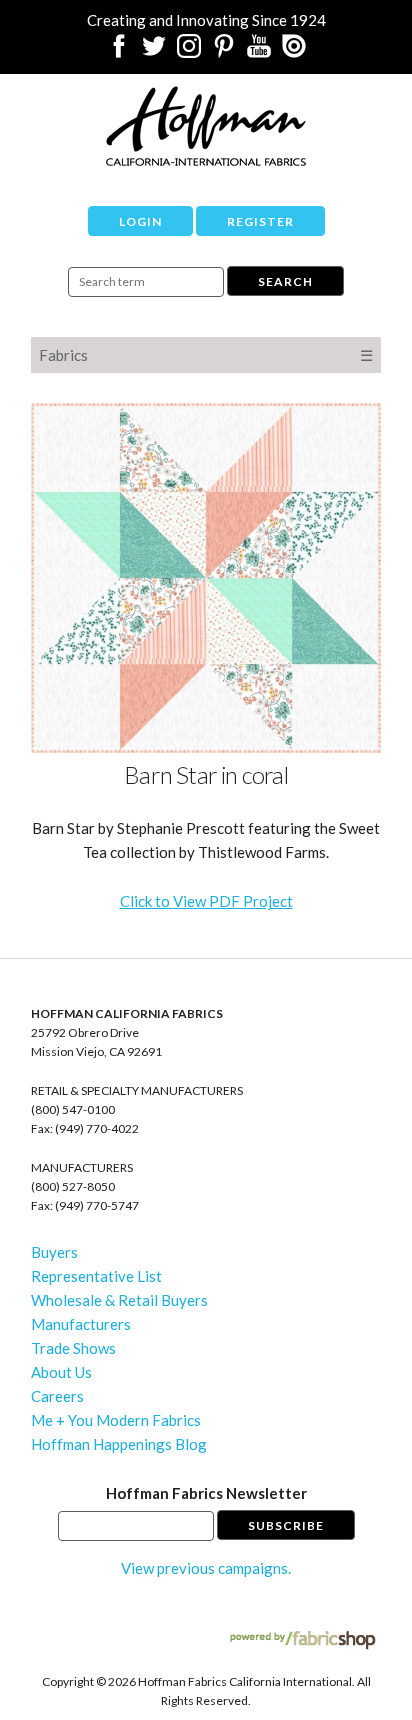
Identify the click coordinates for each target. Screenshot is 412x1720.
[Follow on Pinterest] (224, 52)
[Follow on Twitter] (154, 52)
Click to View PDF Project (206, 901)
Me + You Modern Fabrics (116, 1420)
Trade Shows (73, 1348)
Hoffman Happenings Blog (119, 1444)
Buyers (54, 1252)
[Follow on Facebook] (119, 52)
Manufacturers (81, 1324)
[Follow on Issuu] (294, 52)
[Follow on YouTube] (259, 52)
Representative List (96, 1276)
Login (140, 221)
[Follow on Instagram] (189, 52)
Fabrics (63, 355)
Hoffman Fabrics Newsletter (206, 1493)
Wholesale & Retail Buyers (119, 1300)
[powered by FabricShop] (302, 1640)
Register (260, 221)
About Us (61, 1372)
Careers (57, 1396)
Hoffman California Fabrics (206, 126)
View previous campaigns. (206, 1568)
